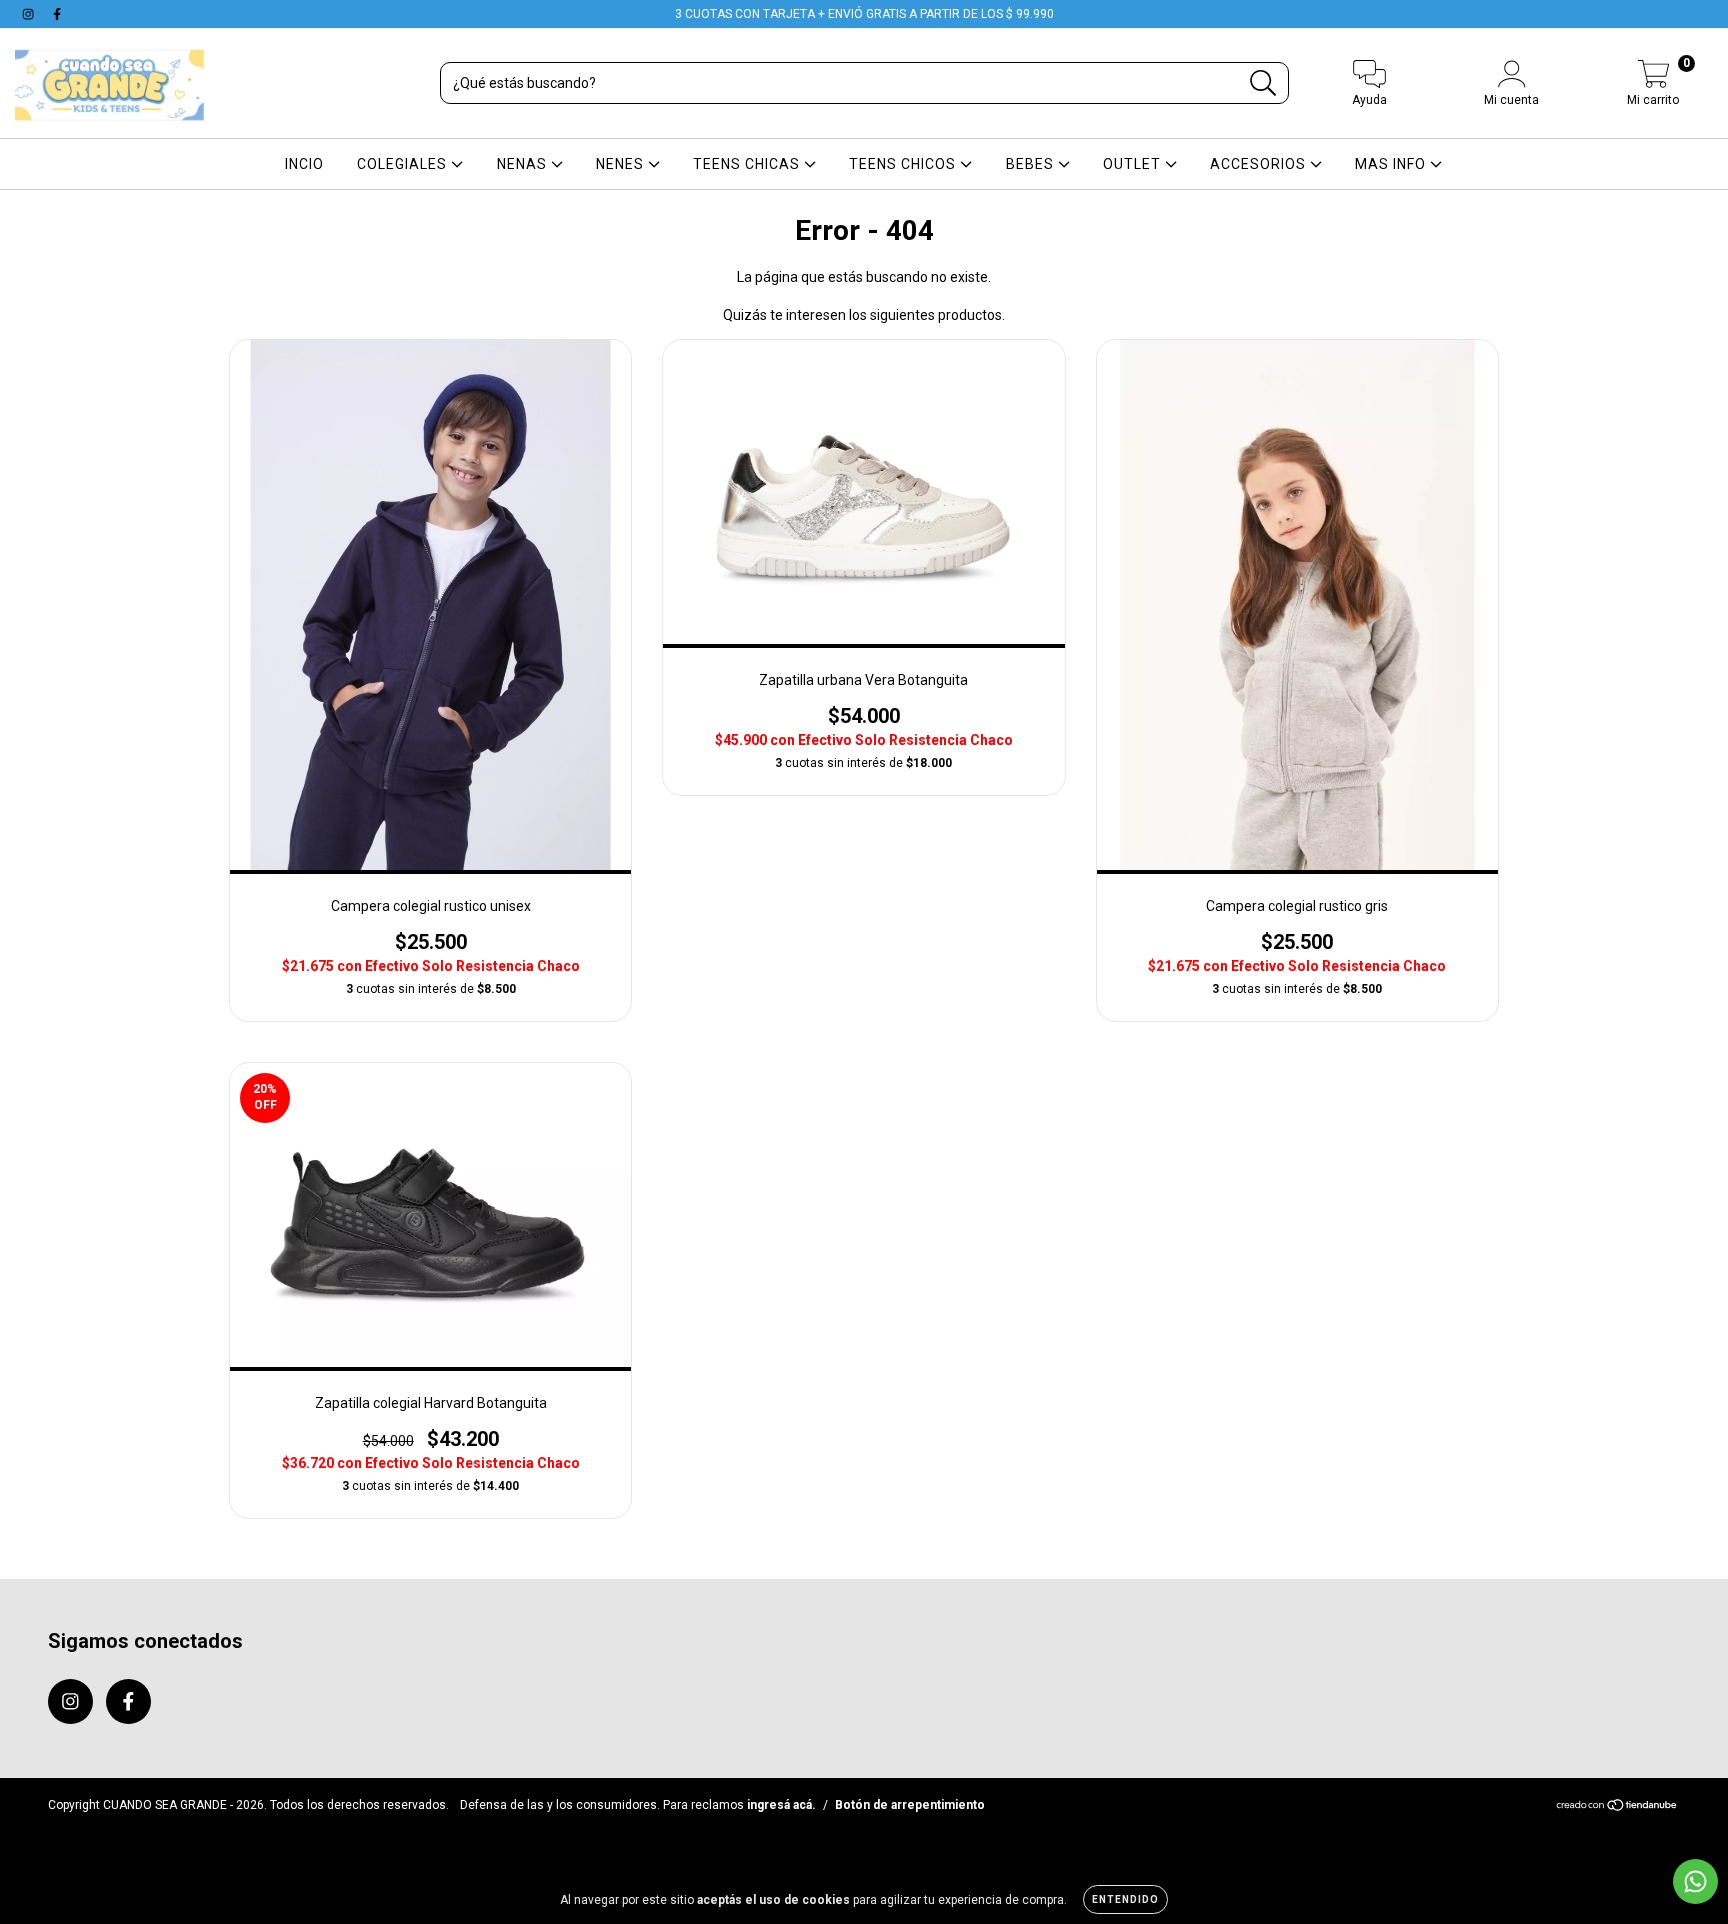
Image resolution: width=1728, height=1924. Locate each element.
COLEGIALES (404, 164)
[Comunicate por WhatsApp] (1695, 1881)
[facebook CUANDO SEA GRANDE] (57, 14)
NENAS (524, 164)
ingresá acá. (781, 1805)
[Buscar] (1263, 83)
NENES (622, 164)
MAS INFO (1392, 164)
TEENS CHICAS (748, 164)
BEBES (1032, 164)
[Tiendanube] (1617, 1808)
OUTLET (1134, 164)
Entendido (1125, 1899)
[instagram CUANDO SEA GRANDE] (29, 14)
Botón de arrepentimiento (910, 1805)
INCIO (304, 164)
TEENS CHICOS (904, 164)
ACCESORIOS (1260, 164)
